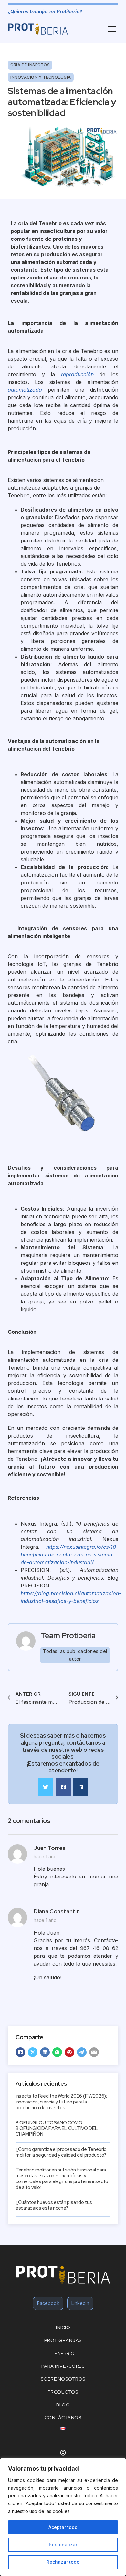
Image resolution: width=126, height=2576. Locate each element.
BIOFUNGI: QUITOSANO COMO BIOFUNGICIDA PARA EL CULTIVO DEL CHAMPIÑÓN (57, 2129)
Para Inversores (63, 2366)
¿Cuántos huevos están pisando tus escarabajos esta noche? (54, 2205)
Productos (63, 2392)
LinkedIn (80, 2303)
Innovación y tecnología (41, 77)
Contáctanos (63, 2418)
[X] (33, 2052)
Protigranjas (63, 2340)
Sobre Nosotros (63, 2379)
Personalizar (63, 2545)
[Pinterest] (69, 2052)
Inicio (63, 2327)
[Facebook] (20, 2052)
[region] (63, 2517)
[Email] (94, 2052)
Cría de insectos (30, 65)
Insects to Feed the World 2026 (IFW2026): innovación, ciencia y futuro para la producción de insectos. (61, 2102)
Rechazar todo (63, 2562)
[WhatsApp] (57, 2052)
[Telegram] (82, 2052)
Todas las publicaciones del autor (75, 1655)
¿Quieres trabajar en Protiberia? (45, 12)
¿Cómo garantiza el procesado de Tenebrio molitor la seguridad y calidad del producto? (61, 2152)
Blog (63, 2405)
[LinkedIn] (45, 2052)
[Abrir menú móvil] (112, 29)
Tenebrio (63, 2353)
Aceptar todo (63, 2527)
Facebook (48, 2303)
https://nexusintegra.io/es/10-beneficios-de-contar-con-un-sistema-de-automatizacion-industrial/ (69, 1555)
